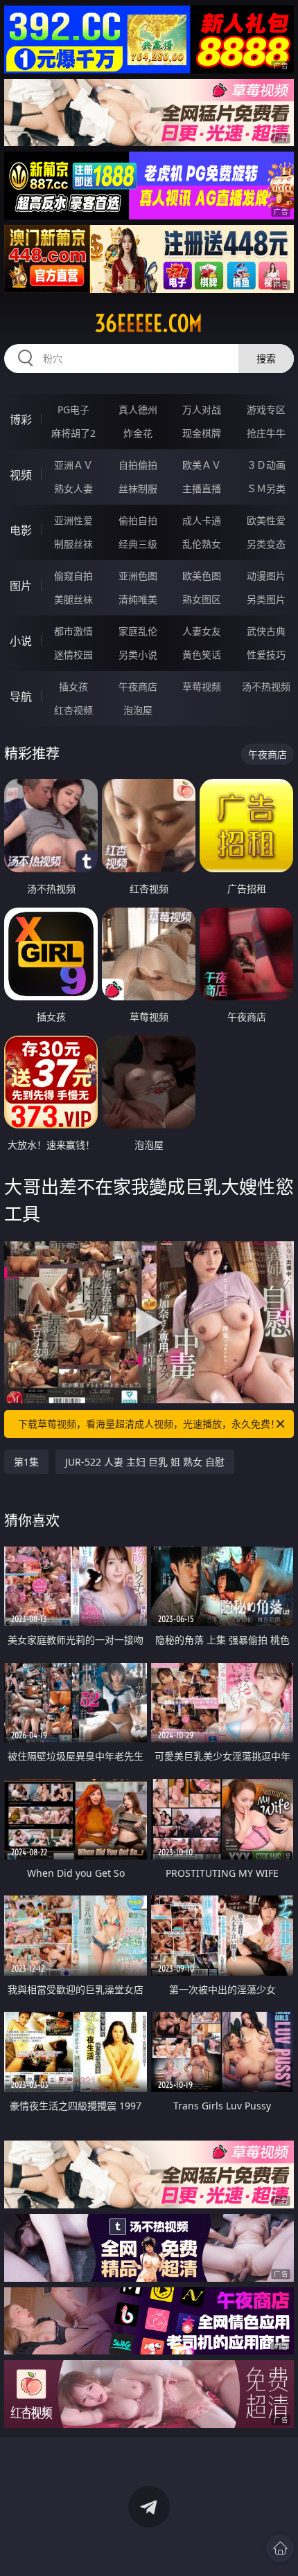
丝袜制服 (138, 488)
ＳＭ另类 (266, 488)
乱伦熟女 (202, 544)
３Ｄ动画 (266, 465)
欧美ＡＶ (202, 465)
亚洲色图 (138, 576)
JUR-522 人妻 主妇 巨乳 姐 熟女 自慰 (145, 1462)
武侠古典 (266, 631)
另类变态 (266, 544)
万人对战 (202, 409)
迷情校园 (73, 655)
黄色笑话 (202, 655)
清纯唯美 (138, 599)
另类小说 (138, 655)
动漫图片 (266, 576)
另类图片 (266, 599)
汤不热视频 (266, 686)
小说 (21, 641)
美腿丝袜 (73, 599)
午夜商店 (138, 686)
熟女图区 (202, 599)
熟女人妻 (73, 488)
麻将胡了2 (73, 433)
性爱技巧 (266, 655)
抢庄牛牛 (266, 433)
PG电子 (73, 409)
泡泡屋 (138, 710)
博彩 (21, 420)
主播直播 (202, 488)
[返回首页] (280, 2548)
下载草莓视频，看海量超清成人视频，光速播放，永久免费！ (149, 1424)
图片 (21, 586)
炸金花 (138, 433)
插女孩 (73, 686)
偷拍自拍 (138, 520)
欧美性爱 (266, 520)
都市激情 (73, 631)
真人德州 (138, 409)
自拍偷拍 (138, 465)
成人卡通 (202, 520)
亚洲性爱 (73, 520)
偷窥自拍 (73, 576)
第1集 (26, 1462)
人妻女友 (202, 631)
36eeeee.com (149, 323)
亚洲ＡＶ (73, 465)
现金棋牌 (202, 433)
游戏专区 (266, 409)
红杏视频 (73, 710)
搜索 (266, 358)
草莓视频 (202, 686)
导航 (21, 696)
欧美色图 (202, 576)
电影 (21, 530)
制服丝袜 (73, 544)
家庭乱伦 (138, 631)
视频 (21, 475)
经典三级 (138, 544)
